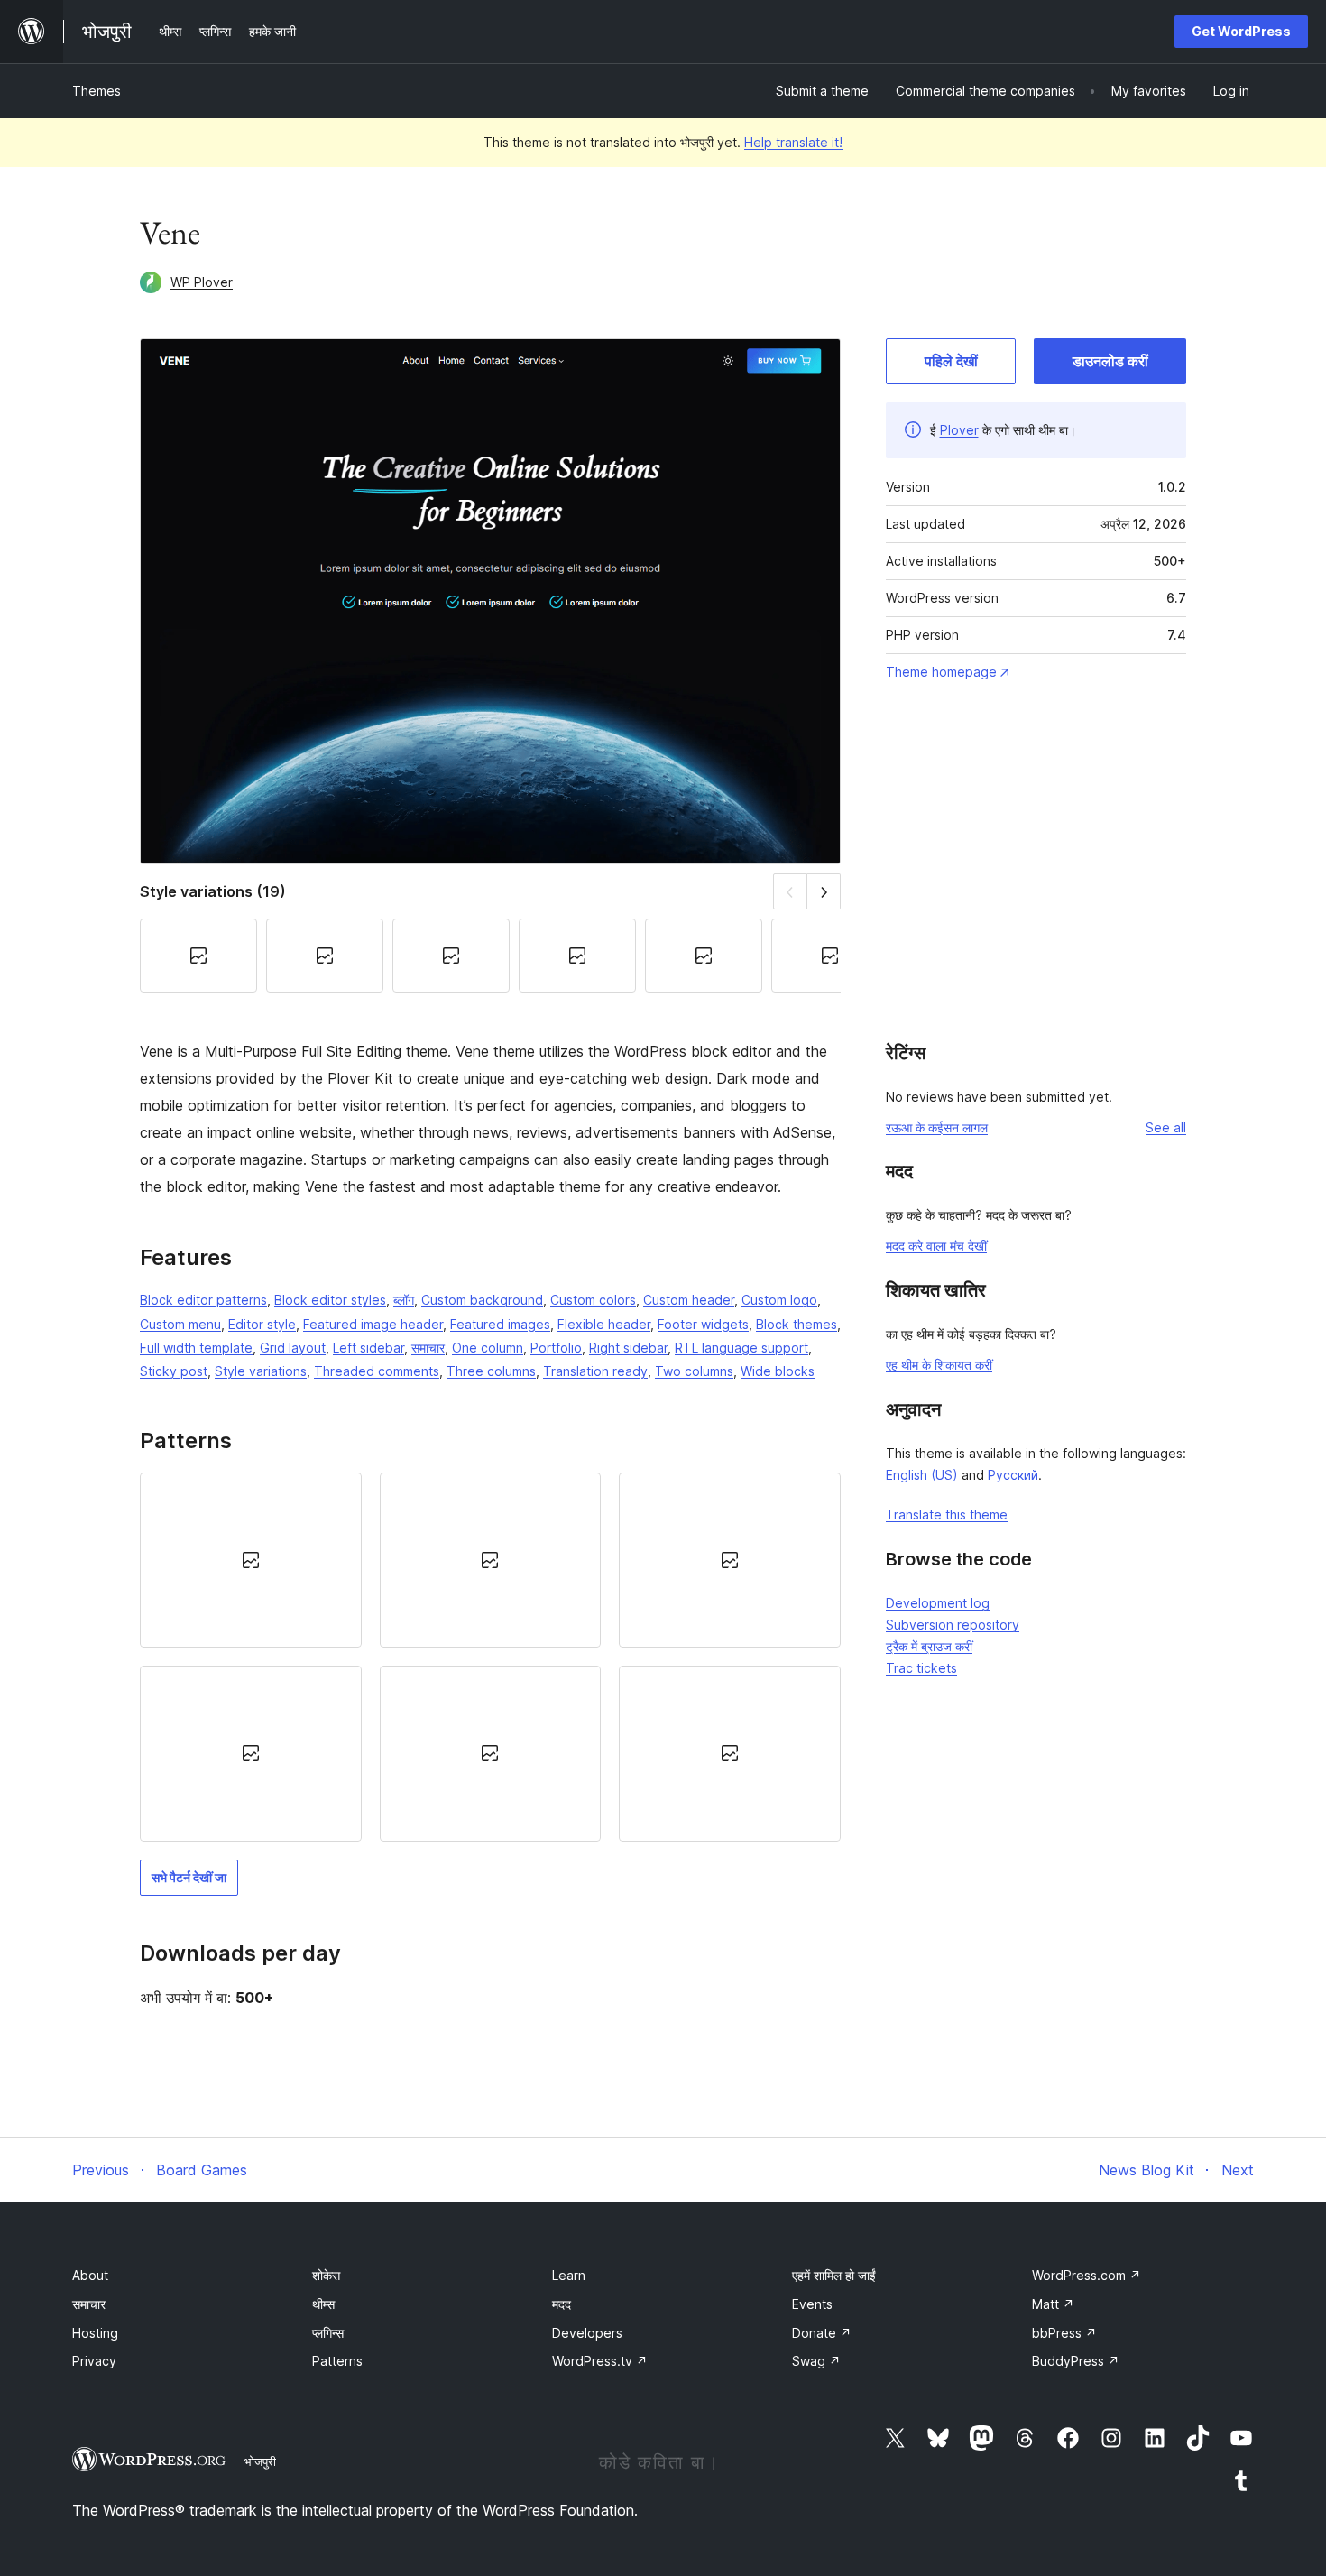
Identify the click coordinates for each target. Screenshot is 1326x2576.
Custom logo (779, 1300)
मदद (562, 2304)
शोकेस (326, 2275)
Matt (1053, 2304)
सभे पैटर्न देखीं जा (189, 1877)
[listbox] (490, 1657)
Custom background (482, 1300)
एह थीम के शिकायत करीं (939, 1365)
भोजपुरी (260, 2461)
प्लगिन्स (328, 2333)
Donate (822, 2333)
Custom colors (593, 1300)
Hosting (95, 2333)
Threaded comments (377, 1371)
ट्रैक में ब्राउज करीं (929, 1646)
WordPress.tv (600, 2361)
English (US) (922, 1475)
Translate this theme (947, 1514)
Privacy (94, 2361)
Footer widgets (703, 1324)
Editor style (262, 1324)
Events (812, 2304)
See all (1166, 1127)
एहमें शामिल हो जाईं (834, 2275)
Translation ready (595, 1371)
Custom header (689, 1300)
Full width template (196, 1348)
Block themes (797, 1324)
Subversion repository (953, 1625)
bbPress (1064, 2333)
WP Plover (202, 282)
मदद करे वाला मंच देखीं (936, 1246)
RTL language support (741, 1348)
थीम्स (323, 2304)
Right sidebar (628, 1348)
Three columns (491, 1371)
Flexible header (604, 1324)
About (90, 2275)
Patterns (337, 2361)
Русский (1013, 1475)
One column (488, 1348)
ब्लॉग (404, 1300)
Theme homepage (941, 672)
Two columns (694, 1371)
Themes (97, 91)
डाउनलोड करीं (1110, 361)
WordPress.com (1087, 2275)
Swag (816, 2361)
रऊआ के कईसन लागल (937, 1127)
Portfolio (556, 1348)
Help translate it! (793, 142)
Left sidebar (368, 1348)
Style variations (261, 1371)
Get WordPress (1241, 31)
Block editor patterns (203, 1300)
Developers (587, 2333)
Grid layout (293, 1348)
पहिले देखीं (951, 361)
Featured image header (373, 1324)
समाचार (428, 1348)
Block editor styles (330, 1300)
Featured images (500, 1324)
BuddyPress (1076, 2361)
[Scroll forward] (824, 891)
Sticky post (174, 1371)
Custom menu (180, 1324)
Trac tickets (921, 1668)
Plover (959, 430)
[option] (251, 1560)
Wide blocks (778, 1371)
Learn (569, 2275)
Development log (938, 1603)
